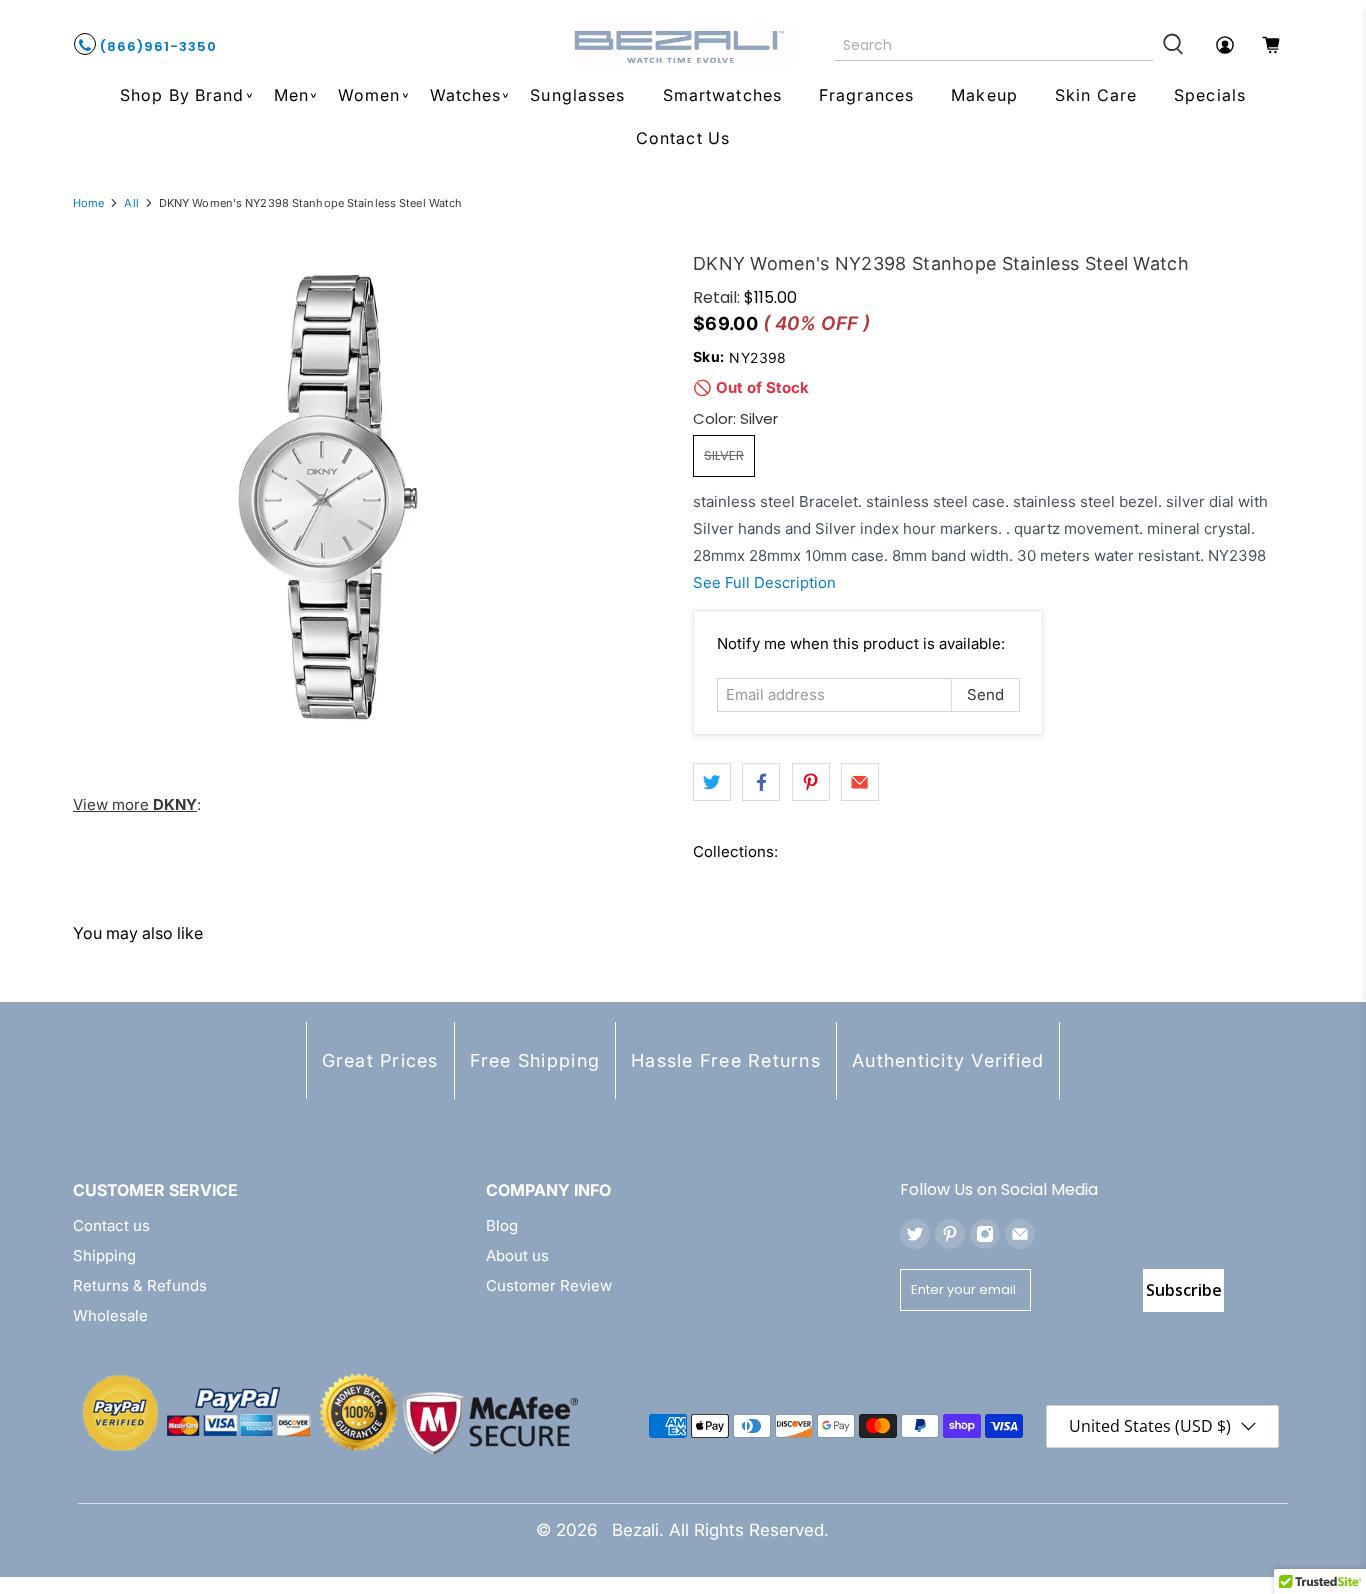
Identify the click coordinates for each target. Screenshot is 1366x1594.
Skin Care (1096, 95)
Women (369, 95)
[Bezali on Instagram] (985, 1234)
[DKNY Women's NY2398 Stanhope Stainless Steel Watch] (328, 497)
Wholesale (110, 1315)
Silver (724, 455)
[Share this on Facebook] (761, 782)
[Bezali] (683, 45)
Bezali (635, 1530)
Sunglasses (577, 95)
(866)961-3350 (156, 46)
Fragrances (866, 95)
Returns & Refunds (140, 1285)
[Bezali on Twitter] (915, 1234)
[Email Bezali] (1020, 1234)
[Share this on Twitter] (712, 782)
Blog (502, 1225)
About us (517, 1255)
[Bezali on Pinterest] (950, 1234)
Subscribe (1184, 1290)
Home (88, 203)
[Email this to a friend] (860, 782)
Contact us (111, 1225)
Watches (466, 95)
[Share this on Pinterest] (811, 782)
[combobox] (994, 45)
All (131, 203)
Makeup (984, 95)
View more (135, 804)
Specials (1210, 95)
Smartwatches (722, 95)
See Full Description (764, 582)
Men (291, 95)
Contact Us (683, 138)
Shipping (104, 1255)
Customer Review (549, 1285)
